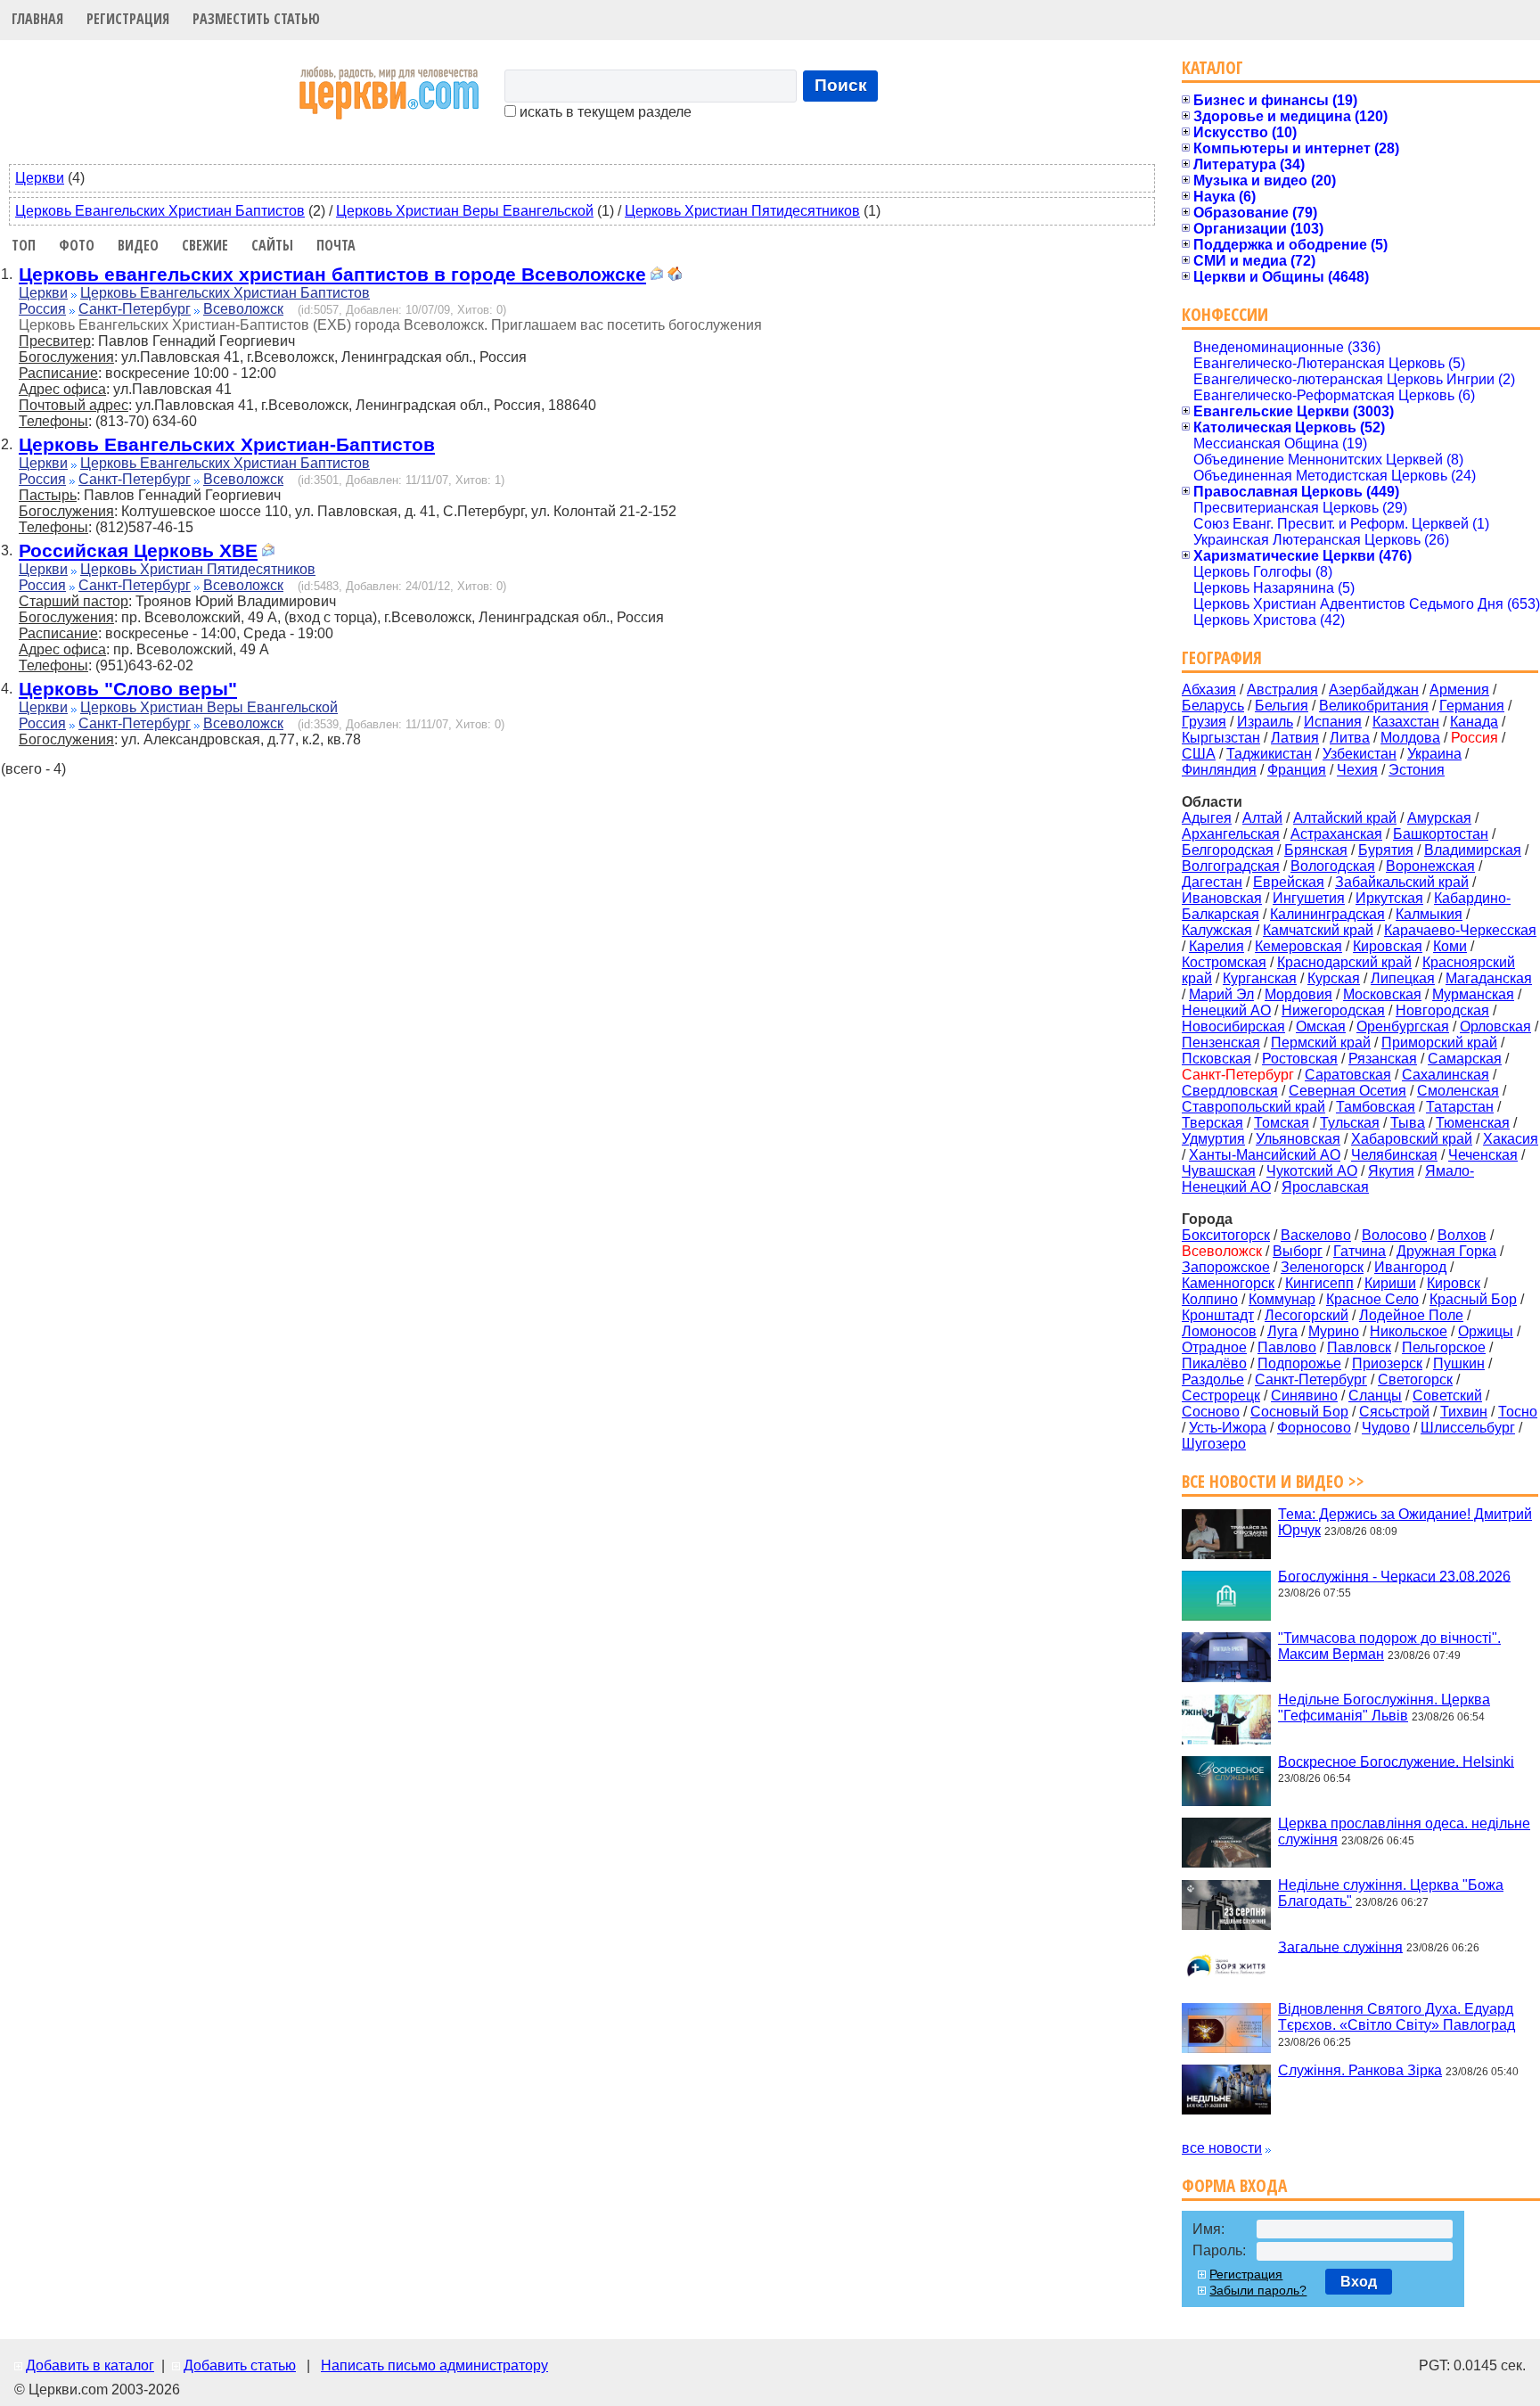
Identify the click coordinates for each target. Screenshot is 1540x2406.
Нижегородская (1333, 1010)
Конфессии (1225, 314)
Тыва (1408, 1123)
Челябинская (1394, 1155)
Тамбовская (1376, 1107)
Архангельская (1231, 834)
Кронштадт (1218, 1315)
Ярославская (1325, 1187)
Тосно (1518, 1412)
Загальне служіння (1340, 1946)
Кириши (1390, 1283)
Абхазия (1209, 690)
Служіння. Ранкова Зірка (1360, 2070)
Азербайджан (1374, 690)
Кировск (1454, 1283)
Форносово (1314, 1428)
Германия (1472, 706)
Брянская (1316, 850)
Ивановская (1222, 898)
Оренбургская (1403, 1026)
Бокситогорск (1226, 1235)
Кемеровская (1298, 946)
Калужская (1217, 930)
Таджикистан (1269, 754)
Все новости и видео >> (1273, 1481)
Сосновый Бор (1299, 1412)
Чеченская (1483, 1155)
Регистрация (128, 19)
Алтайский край (1345, 818)
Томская (1282, 1123)
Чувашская (1219, 1171)
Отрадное (1214, 1347)
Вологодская (1333, 866)
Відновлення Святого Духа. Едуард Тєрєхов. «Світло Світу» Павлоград (1397, 2017)
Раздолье (1213, 1380)
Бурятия (1386, 850)
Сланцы (1375, 1396)
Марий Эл (1221, 994)
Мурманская (1473, 994)
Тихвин (1464, 1412)
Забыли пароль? (1258, 2290)
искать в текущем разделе (604, 112)
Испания (1333, 722)
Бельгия (1282, 706)
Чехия (1357, 770)
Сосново (1211, 1412)
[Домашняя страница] (675, 276)
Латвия (1295, 738)
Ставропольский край (1253, 1107)
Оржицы (1486, 1331)
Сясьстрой (1394, 1412)
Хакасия (1511, 1139)
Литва (1350, 738)
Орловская (1495, 1026)
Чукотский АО (1312, 1171)
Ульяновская (1298, 1139)
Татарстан (1460, 1107)
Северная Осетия (1347, 1091)
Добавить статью (240, 2365)
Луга (1282, 1331)
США (1199, 754)
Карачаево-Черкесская (1460, 930)
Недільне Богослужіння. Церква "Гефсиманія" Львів (1384, 1708)
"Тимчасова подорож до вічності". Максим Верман (1389, 1646)
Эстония (1417, 770)
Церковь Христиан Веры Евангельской (465, 211)
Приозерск (1387, 1363)
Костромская (1224, 962)
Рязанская (1383, 1059)
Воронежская (1430, 866)
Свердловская (1230, 1091)
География (1222, 657)
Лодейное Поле (1411, 1315)
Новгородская (1442, 1010)
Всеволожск (243, 309)
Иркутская (1389, 898)
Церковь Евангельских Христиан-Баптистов (227, 444)
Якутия (1391, 1171)
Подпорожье (1299, 1363)
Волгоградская (1231, 866)
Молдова (1410, 738)
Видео (138, 245)
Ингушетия (1309, 898)
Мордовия (1298, 994)
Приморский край (1439, 1043)
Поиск (841, 85)
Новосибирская (1233, 1026)
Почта (336, 245)
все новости (1222, 2148)
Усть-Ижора (1228, 1428)
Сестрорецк (1221, 1396)
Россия (42, 309)
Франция (1297, 770)
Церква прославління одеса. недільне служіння (1404, 1831)
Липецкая (1403, 978)
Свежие (205, 245)
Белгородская (1228, 850)
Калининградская (1327, 914)
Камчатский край (1318, 930)
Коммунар (1282, 1299)
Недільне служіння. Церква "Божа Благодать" (1391, 1893)
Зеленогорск (1322, 1267)
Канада (1474, 722)
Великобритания (1374, 706)
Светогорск (1415, 1380)
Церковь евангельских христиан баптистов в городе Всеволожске (332, 274)
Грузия (1204, 722)
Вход (1359, 2282)
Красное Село (1372, 1299)
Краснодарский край (1344, 962)
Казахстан (1406, 722)
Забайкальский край (1402, 882)
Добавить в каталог (90, 2365)
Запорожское (1226, 1267)
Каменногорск (1228, 1283)
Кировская (1388, 946)
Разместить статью (256, 19)
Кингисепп (1319, 1283)
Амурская (1439, 818)
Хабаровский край (1412, 1139)
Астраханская (1336, 834)
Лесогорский (1307, 1315)
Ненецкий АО (1226, 1010)
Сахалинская (1446, 1075)
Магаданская (1489, 978)
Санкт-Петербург (135, 309)
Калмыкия (1429, 914)
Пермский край (1321, 1043)
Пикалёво (1214, 1363)
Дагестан (1212, 882)
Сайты (272, 245)
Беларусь (1213, 706)
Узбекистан (1360, 754)
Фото (77, 245)
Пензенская (1221, 1043)
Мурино (1334, 1331)
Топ (24, 245)
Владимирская (1473, 850)
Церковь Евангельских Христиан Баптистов (160, 211)
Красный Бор (1473, 1299)
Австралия (1282, 690)
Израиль (1265, 722)
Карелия (1216, 946)
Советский (1447, 1396)
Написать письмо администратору (434, 2365)
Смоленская (1458, 1091)
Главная (37, 19)
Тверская (1212, 1123)
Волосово (1394, 1235)
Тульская (1350, 1123)
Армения (1459, 690)
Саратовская (1348, 1075)
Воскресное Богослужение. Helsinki (1396, 1761)
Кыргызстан (1221, 738)
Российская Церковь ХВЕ (138, 550)
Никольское (1409, 1331)
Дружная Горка (1446, 1251)
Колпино (1210, 1299)
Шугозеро (1214, 1444)
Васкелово (1316, 1235)
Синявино (1304, 1396)
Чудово (1386, 1428)
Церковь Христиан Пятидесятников (742, 211)
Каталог (1212, 67)
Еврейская (1289, 882)
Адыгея (1207, 818)
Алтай (1262, 818)
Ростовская (1300, 1059)
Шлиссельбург (1468, 1428)
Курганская (1260, 978)
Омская (1321, 1026)
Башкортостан (1441, 834)
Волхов (1462, 1235)
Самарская (1465, 1059)
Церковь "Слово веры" (128, 689)
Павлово (1287, 1347)
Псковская (1216, 1059)
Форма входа (1234, 2185)
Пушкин (1459, 1363)
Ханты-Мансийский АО (1265, 1155)
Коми (1450, 946)
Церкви (40, 178)
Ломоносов (1219, 1331)
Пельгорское (1444, 1347)
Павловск (1359, 1347)
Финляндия (1219, 770)
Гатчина (1360, 1251)
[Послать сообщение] (657, 276)
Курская (1334, 978)
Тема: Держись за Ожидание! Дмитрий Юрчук (1405, 1522)
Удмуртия (1213, 1139)
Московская (1382, 994)
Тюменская (1473, 1123)
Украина (1434, 754)
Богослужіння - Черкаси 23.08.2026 (1394, 1576)
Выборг (1298, 1251)
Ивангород (1410, 1267)
